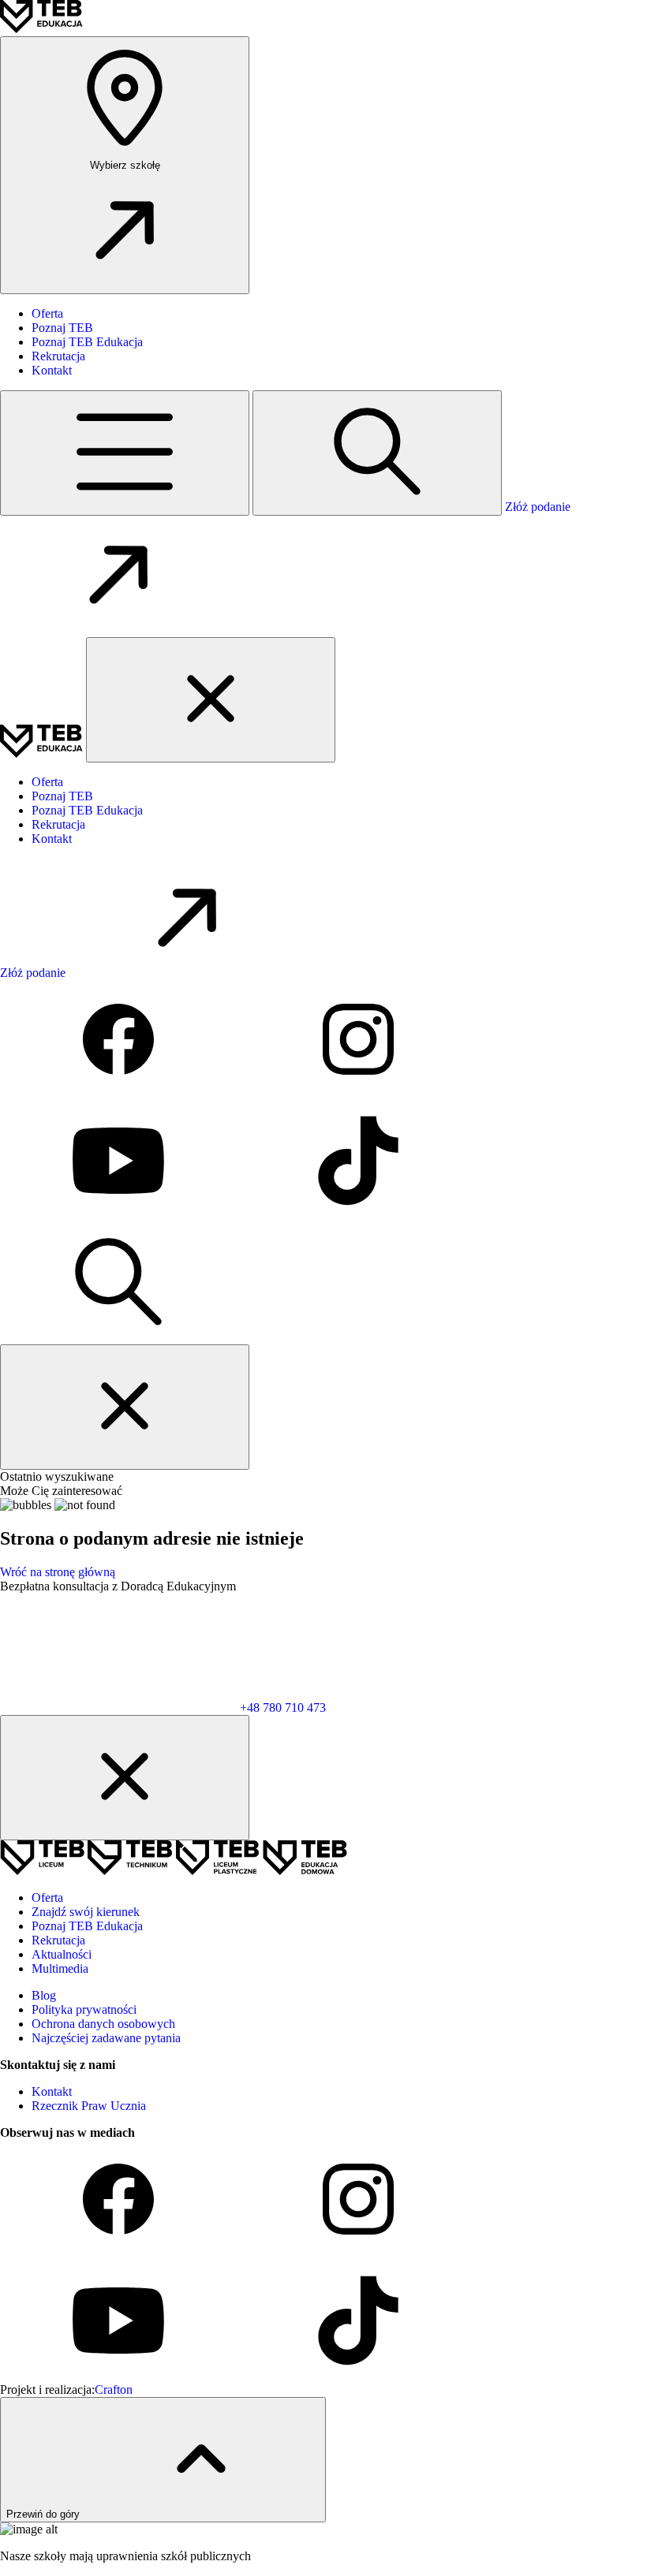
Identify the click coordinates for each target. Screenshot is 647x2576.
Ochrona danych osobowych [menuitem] (103, 2024)
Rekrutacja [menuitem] (58, 356)
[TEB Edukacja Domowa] (305, 1871)
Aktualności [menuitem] (62, 1954)
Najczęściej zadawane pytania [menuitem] (106, 2038)
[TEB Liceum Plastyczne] (219, 1871)
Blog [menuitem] (44, 1995)
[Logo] (41, 29)
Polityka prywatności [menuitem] (84, 2009)
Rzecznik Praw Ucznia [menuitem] (89, 2106)
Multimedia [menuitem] (60, 1968)
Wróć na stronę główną (58, 1572)
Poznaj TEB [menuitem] (62, 328)
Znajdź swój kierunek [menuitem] (86, 1912)
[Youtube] (120, 1215)
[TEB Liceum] (44, 1871)
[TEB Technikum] (131, 1871)
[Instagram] (358, 1094)
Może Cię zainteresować (61, 1491)
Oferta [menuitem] (47, 313)
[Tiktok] (358, 1215)
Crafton (114, 2390)
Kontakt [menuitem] (52, 370)
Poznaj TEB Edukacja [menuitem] (87, 342)
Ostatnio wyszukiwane (57, 1476)
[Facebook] (120, 1094)
